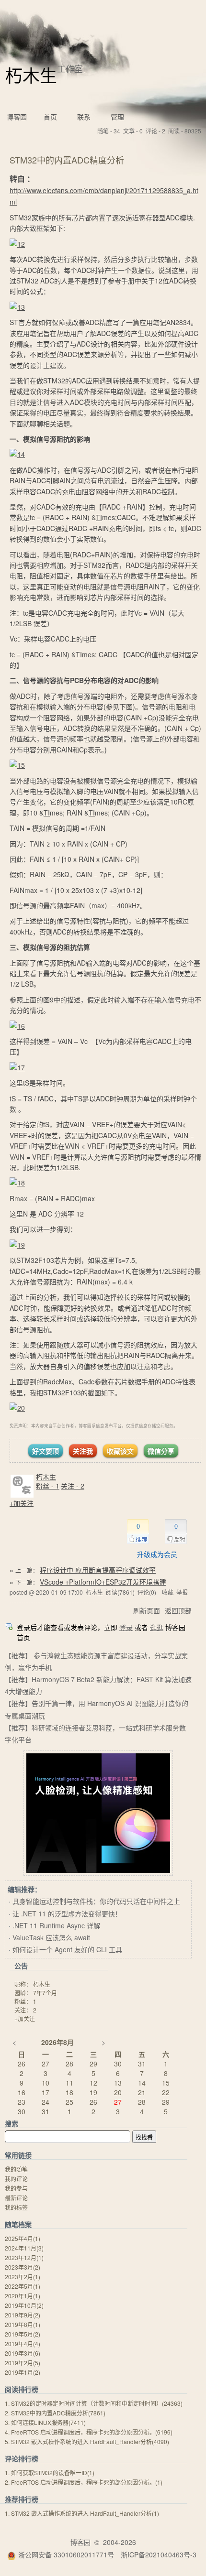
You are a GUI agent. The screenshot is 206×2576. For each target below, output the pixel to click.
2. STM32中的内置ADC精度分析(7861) (55, 2413)
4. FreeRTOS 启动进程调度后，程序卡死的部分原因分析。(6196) (89, 2432)
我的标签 (16, 2207)
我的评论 (16, 2179)
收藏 (168, 1592)
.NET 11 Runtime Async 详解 (56, 1925)
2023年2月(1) (23, 2277)
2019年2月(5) (23, 2363)
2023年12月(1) (24, 2257)
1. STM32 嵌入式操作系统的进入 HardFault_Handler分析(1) (82, 2513)
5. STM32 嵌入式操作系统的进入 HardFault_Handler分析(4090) (87, 2441)
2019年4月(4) (23, 2343)
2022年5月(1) (23, 2286)
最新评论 (16, 2198)
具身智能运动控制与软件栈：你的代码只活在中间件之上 (96, 1901)
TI (99, 517)
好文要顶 (46, 1451)
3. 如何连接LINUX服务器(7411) (45, 2422)
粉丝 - (48, 1486)
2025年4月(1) (23, 2238)
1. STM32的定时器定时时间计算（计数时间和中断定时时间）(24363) (94, 2403)
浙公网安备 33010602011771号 (66, 2554)
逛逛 (157, 1627)
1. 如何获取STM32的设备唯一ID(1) (50, 2473)
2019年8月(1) (23, 2324)
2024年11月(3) (24, 2248)
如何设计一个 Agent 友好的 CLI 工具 (67, 1949)
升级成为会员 (157, 1554)
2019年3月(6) (23, 2353)
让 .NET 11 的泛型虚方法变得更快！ (67, 1913)
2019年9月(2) (23, 2315)
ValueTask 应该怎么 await (51, 1937)
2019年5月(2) (23, 2334)
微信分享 (161, 1451)
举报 (182, 1592)
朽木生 (31, 75)
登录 (126, 1627)
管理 (117, 117)
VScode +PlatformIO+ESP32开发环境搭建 (103, 1582)
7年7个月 (45, 1993)
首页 (50, 117)
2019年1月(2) (23, 2372)
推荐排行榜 (22, 2499)
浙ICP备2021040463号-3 (159, 2554)
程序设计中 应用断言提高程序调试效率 (98, 1570)
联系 (84, 117)
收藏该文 (120, 1451)
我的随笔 (16, 2169)
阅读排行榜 (22, 2389)
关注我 (83, 1451)
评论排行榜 (22, 2458)
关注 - (73, 1486)
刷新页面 (147, 1610)
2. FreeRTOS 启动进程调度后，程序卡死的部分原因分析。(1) (84, 2482)
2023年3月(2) (23, 2267)
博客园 (17, 117)
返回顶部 (178, 1610)
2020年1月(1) (23, 2296)
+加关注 (22, 1503)
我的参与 (16, 2188)
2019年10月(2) (24, 2305)
